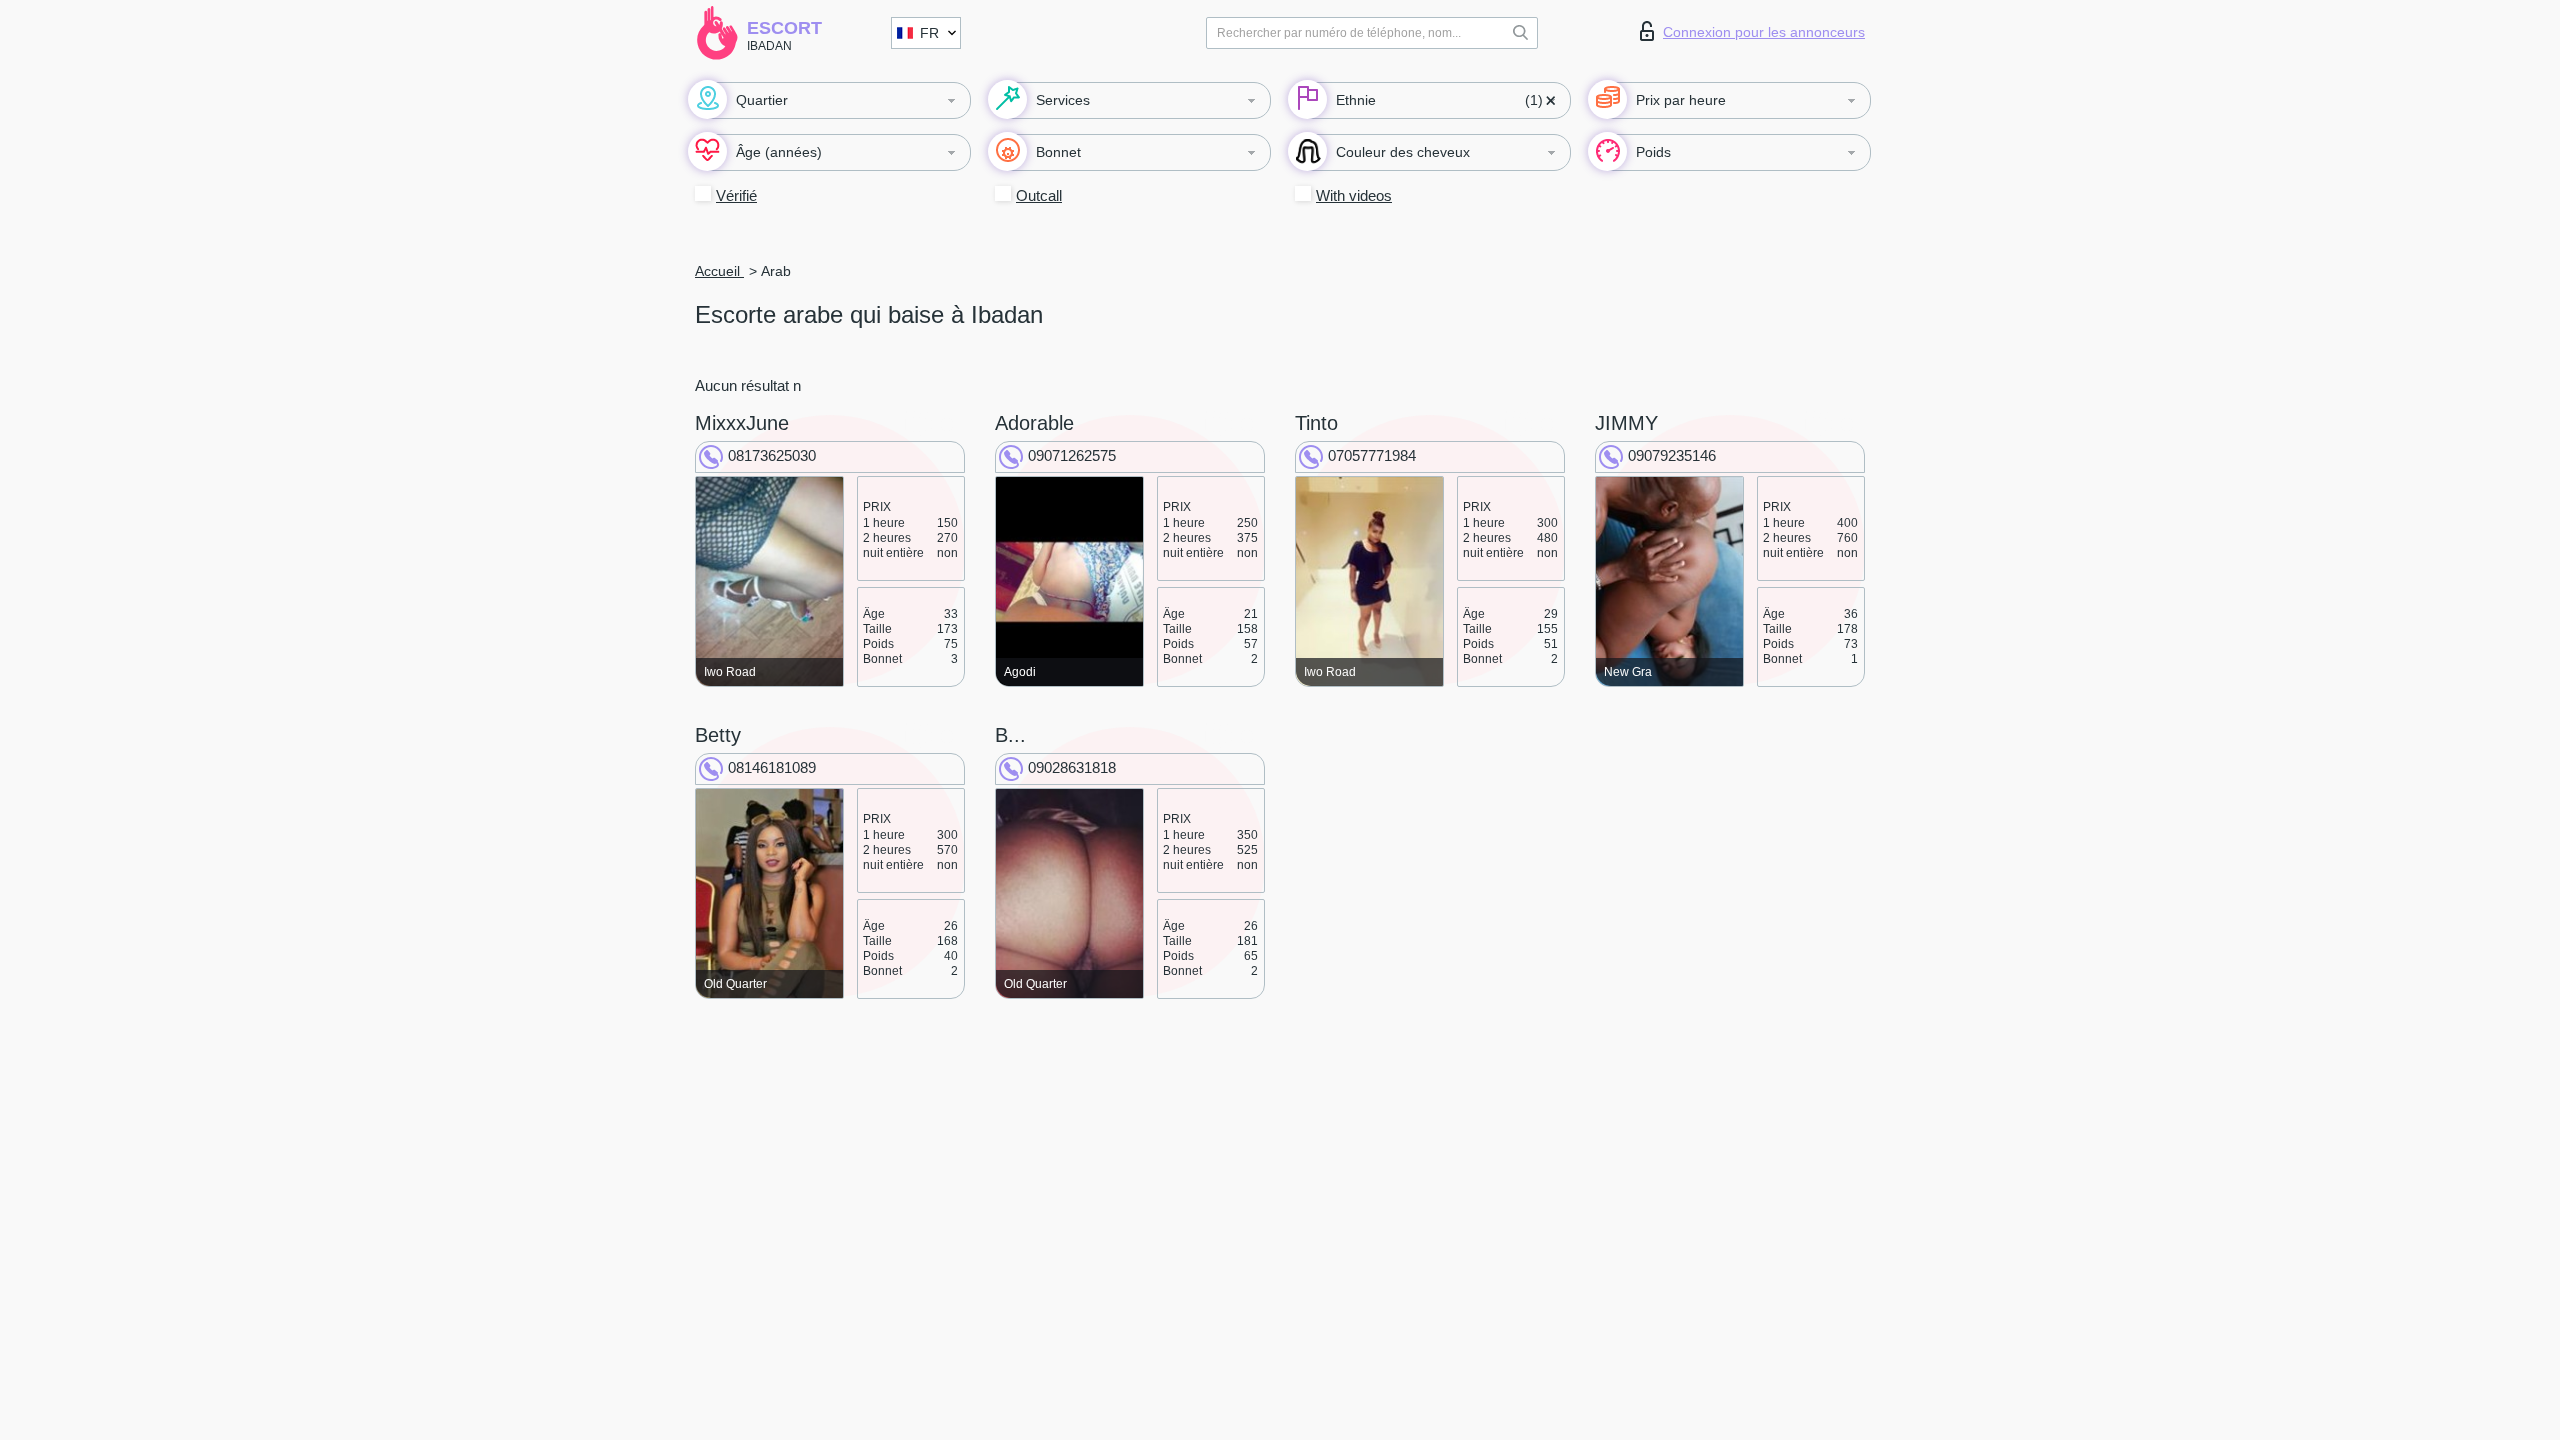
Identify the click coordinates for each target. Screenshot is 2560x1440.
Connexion (1764, 32)
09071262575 (1072, 455)
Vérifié (736, 195)
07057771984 (1372, 455)
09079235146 (1672, 455)
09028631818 (1072, 767)
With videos (1354, 195)
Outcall (1039, 195)
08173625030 (772, 455)
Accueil (719, 271)
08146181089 (772, 767)
